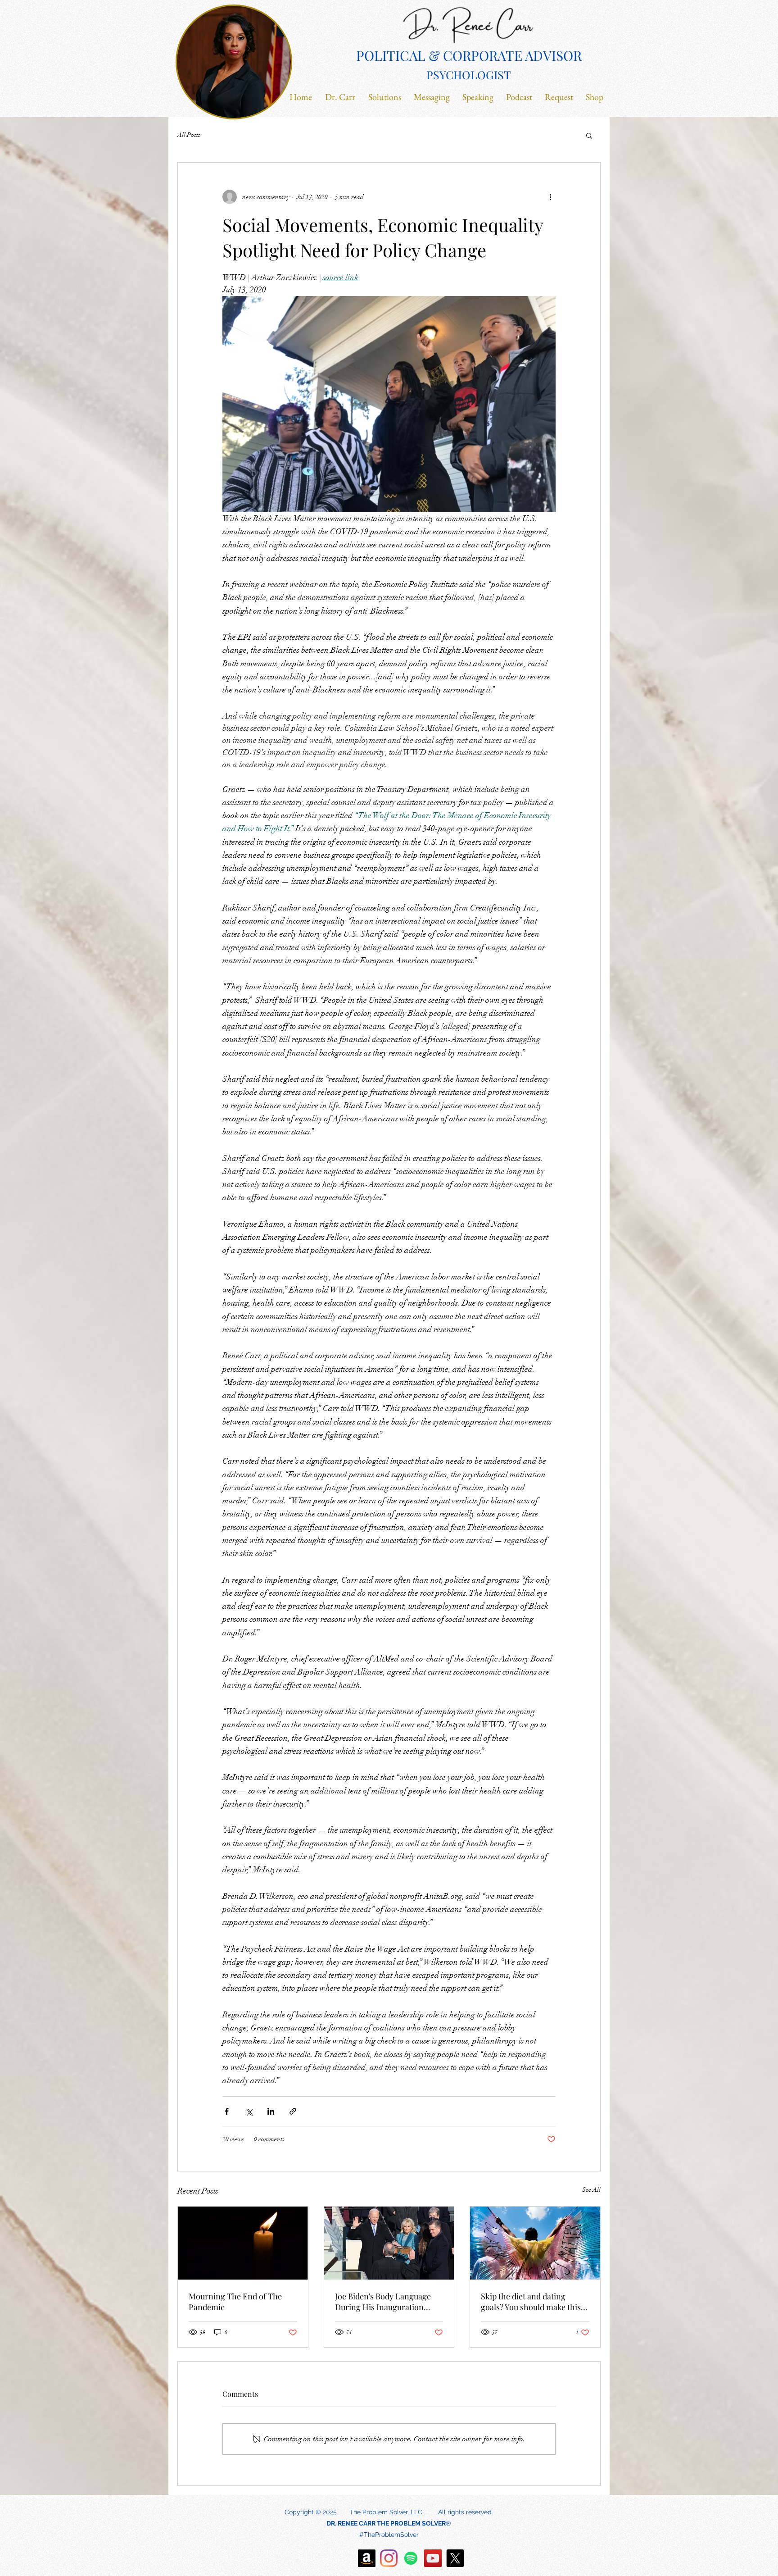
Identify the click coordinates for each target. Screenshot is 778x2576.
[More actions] (550, 197)
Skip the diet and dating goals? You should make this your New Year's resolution (531, 2302)
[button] (589, 135)
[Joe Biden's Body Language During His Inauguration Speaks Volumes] (389, 2243)
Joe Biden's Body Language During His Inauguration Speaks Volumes (383, 2302)
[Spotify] (411, 2558)
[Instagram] (389, 2558)
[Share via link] (293, 2111)
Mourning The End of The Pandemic (235, 2302)
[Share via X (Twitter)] (249, 2111)
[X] (455, 2558)
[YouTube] (433, 2558)
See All (591, 2190)
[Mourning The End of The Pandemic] (243, 2243)
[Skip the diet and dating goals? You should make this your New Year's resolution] (535, 2243)
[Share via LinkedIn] (271, 2111)
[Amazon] (367, 2558)
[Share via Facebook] (227, 2111)
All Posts (189, 135)
